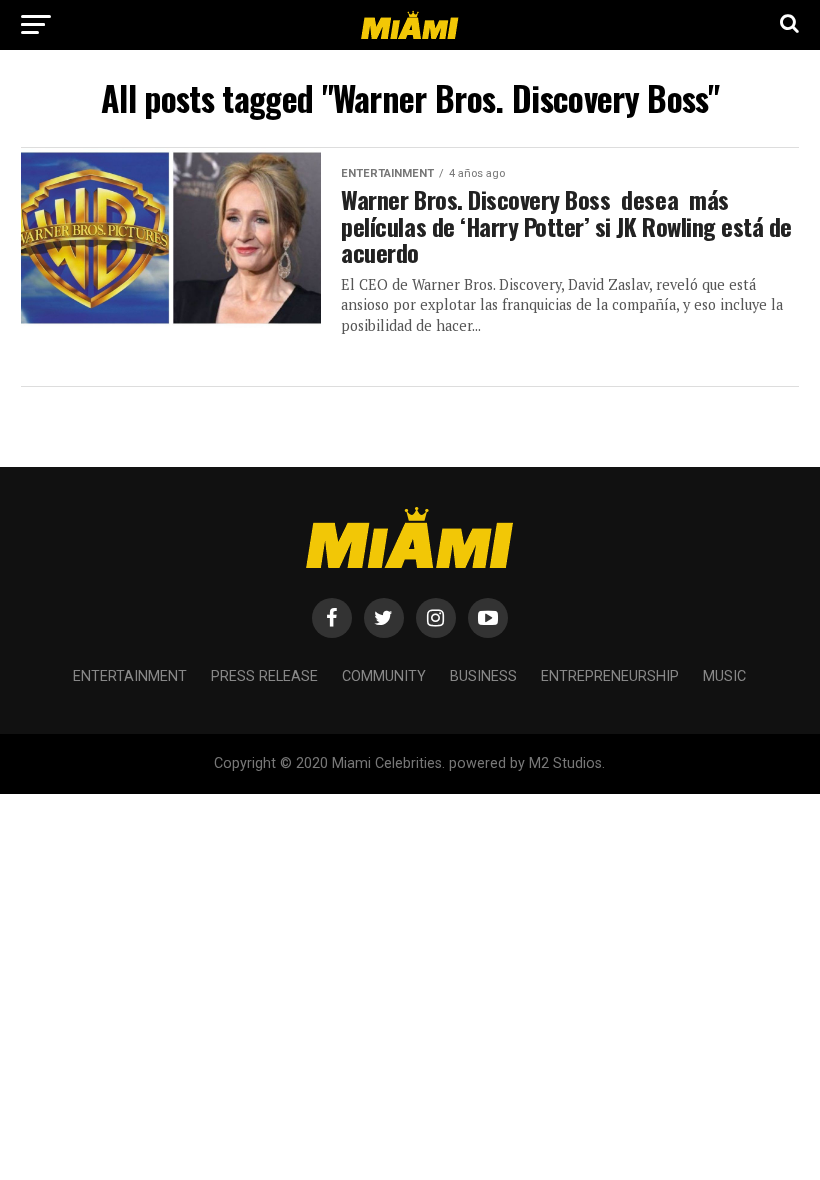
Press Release (264, 676)
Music (724, 676)
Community (384, 676)
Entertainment (130, 676)
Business (483, 676)
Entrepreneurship (610, 676)
